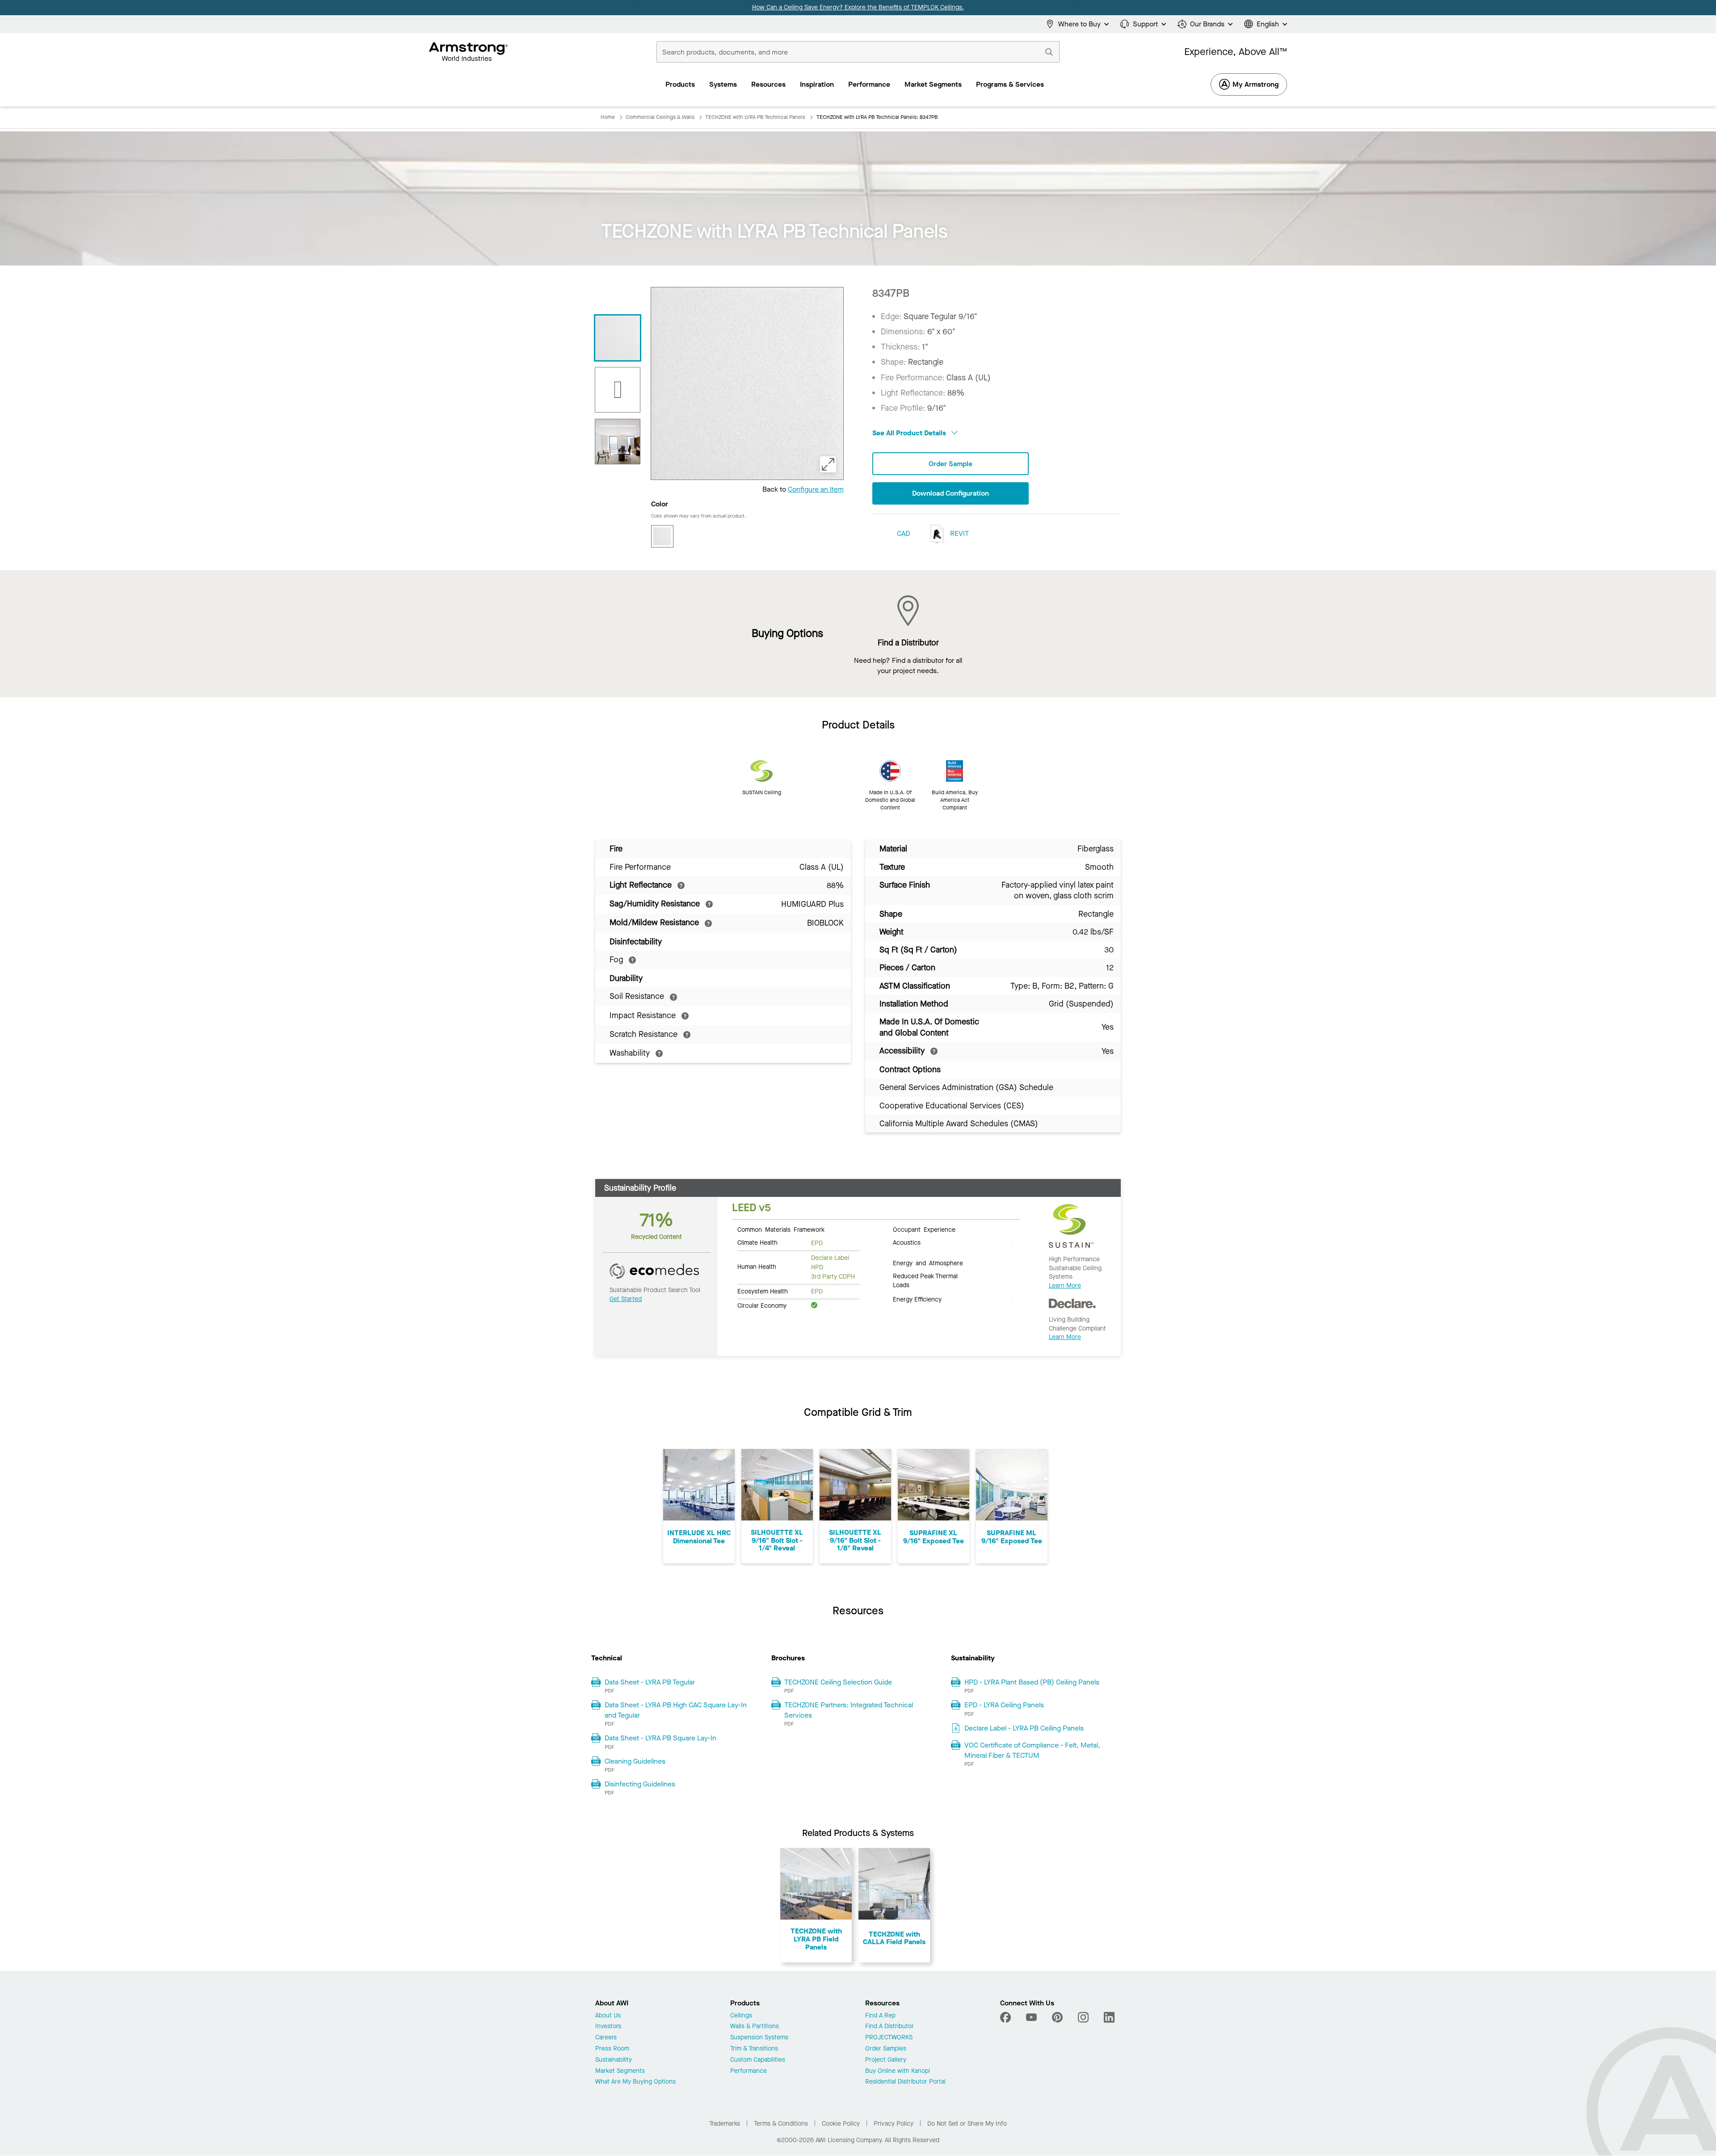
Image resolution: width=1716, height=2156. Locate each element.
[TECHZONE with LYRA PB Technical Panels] (618, 442)
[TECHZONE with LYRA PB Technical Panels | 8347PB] (618, 338)
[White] (662, 536)
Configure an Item (816, 489)
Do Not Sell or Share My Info (967, 2124)
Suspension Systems (759, 2038)
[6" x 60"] (618, 390)
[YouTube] (1031, 2017)
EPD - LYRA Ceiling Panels (1004, 1705)
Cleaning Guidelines (635, 1761)
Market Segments (620, 2071)
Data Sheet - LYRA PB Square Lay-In (660, 1738)
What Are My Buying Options (635, 2082)
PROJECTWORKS (889, 2038)
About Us (608, 2016)
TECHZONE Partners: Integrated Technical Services (849, 1710)
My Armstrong (1255, 84)
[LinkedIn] (1109, 2017)
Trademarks (725, 2124)
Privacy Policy (894, 2124)
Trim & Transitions (754, 2049)
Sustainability (614, 2060)
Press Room (612, 2049)
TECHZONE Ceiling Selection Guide (838, 1682)
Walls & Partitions (755, 2027)
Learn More (1065, 1286)
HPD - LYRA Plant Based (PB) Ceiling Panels (1032, 1682)
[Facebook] (1007, 2017)
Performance (749, 2071)
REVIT (959, 533)
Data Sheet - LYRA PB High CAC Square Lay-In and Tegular (676, 1710)
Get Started (626, 1299)
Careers (606, 2038)
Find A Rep (880, 2016)
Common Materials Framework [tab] (781, 1229)
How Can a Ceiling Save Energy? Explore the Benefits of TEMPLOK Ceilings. (858, 7)
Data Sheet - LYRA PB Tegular (650, 1682)
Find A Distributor (890, 2027)
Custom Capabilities (758, 2060)
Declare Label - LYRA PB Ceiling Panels (1024, 1728)
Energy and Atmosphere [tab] (928, 1263)
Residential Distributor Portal (905, 2082)
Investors (608, 2027)
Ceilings (741, 2016)
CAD (903, 533)
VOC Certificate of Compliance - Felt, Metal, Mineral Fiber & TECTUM (1032, 1750)
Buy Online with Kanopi (898, 2071)
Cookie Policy (841, 2124)
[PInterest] (1057, 2017)
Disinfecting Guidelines (640, 1784)
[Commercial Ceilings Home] (469, 52)
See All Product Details (910, 433)
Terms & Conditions (781, 2124)
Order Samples (886, 2049)
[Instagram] (1083, 2017)
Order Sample (951, 464)
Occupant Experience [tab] (924, 1229)
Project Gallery (886, 2060)
